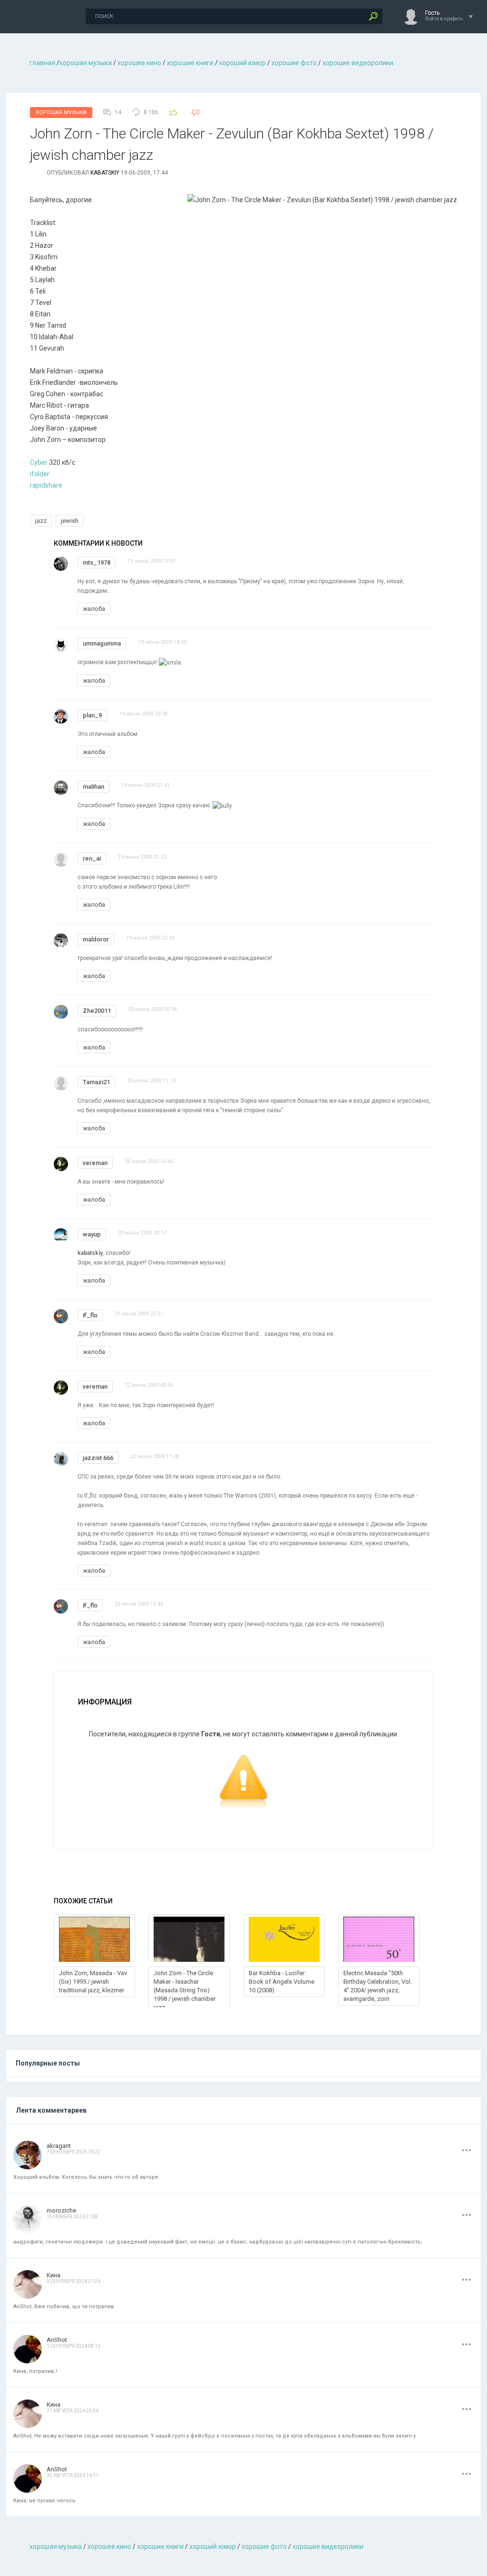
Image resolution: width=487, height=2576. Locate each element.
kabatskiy (105, 173)
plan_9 (92, 715)
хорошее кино (139, 63)
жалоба (94, 609)
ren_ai (92, 858)
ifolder (40, 474)
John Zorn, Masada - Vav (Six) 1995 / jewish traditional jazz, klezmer (93, 1982)
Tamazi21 (96, 1082)
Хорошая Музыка (61, 113)
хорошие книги (190, 63)
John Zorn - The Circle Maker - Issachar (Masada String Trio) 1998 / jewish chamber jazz (185, 1990)
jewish (70, 521)
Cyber (39, 462)
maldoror (96, 939)
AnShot (57, 2340)
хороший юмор (243, 63)
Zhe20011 (97, 1011)
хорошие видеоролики (358, 63)
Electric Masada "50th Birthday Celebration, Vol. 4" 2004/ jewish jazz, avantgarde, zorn (378, 1986)
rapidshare (46, 485)
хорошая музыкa (86, 63)
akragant (59, 2146)
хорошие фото (294, 63)
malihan (93, 787)
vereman (95, 1163)
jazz (41, 521)
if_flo (90, 1315)
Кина (54, 2275)
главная (42, 63)
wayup (92, 1234)
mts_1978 (97, 563)
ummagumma (102, 643)
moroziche (61, 2210)
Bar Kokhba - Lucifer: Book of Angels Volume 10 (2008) (282, 1982)
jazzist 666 (98, 1458)
